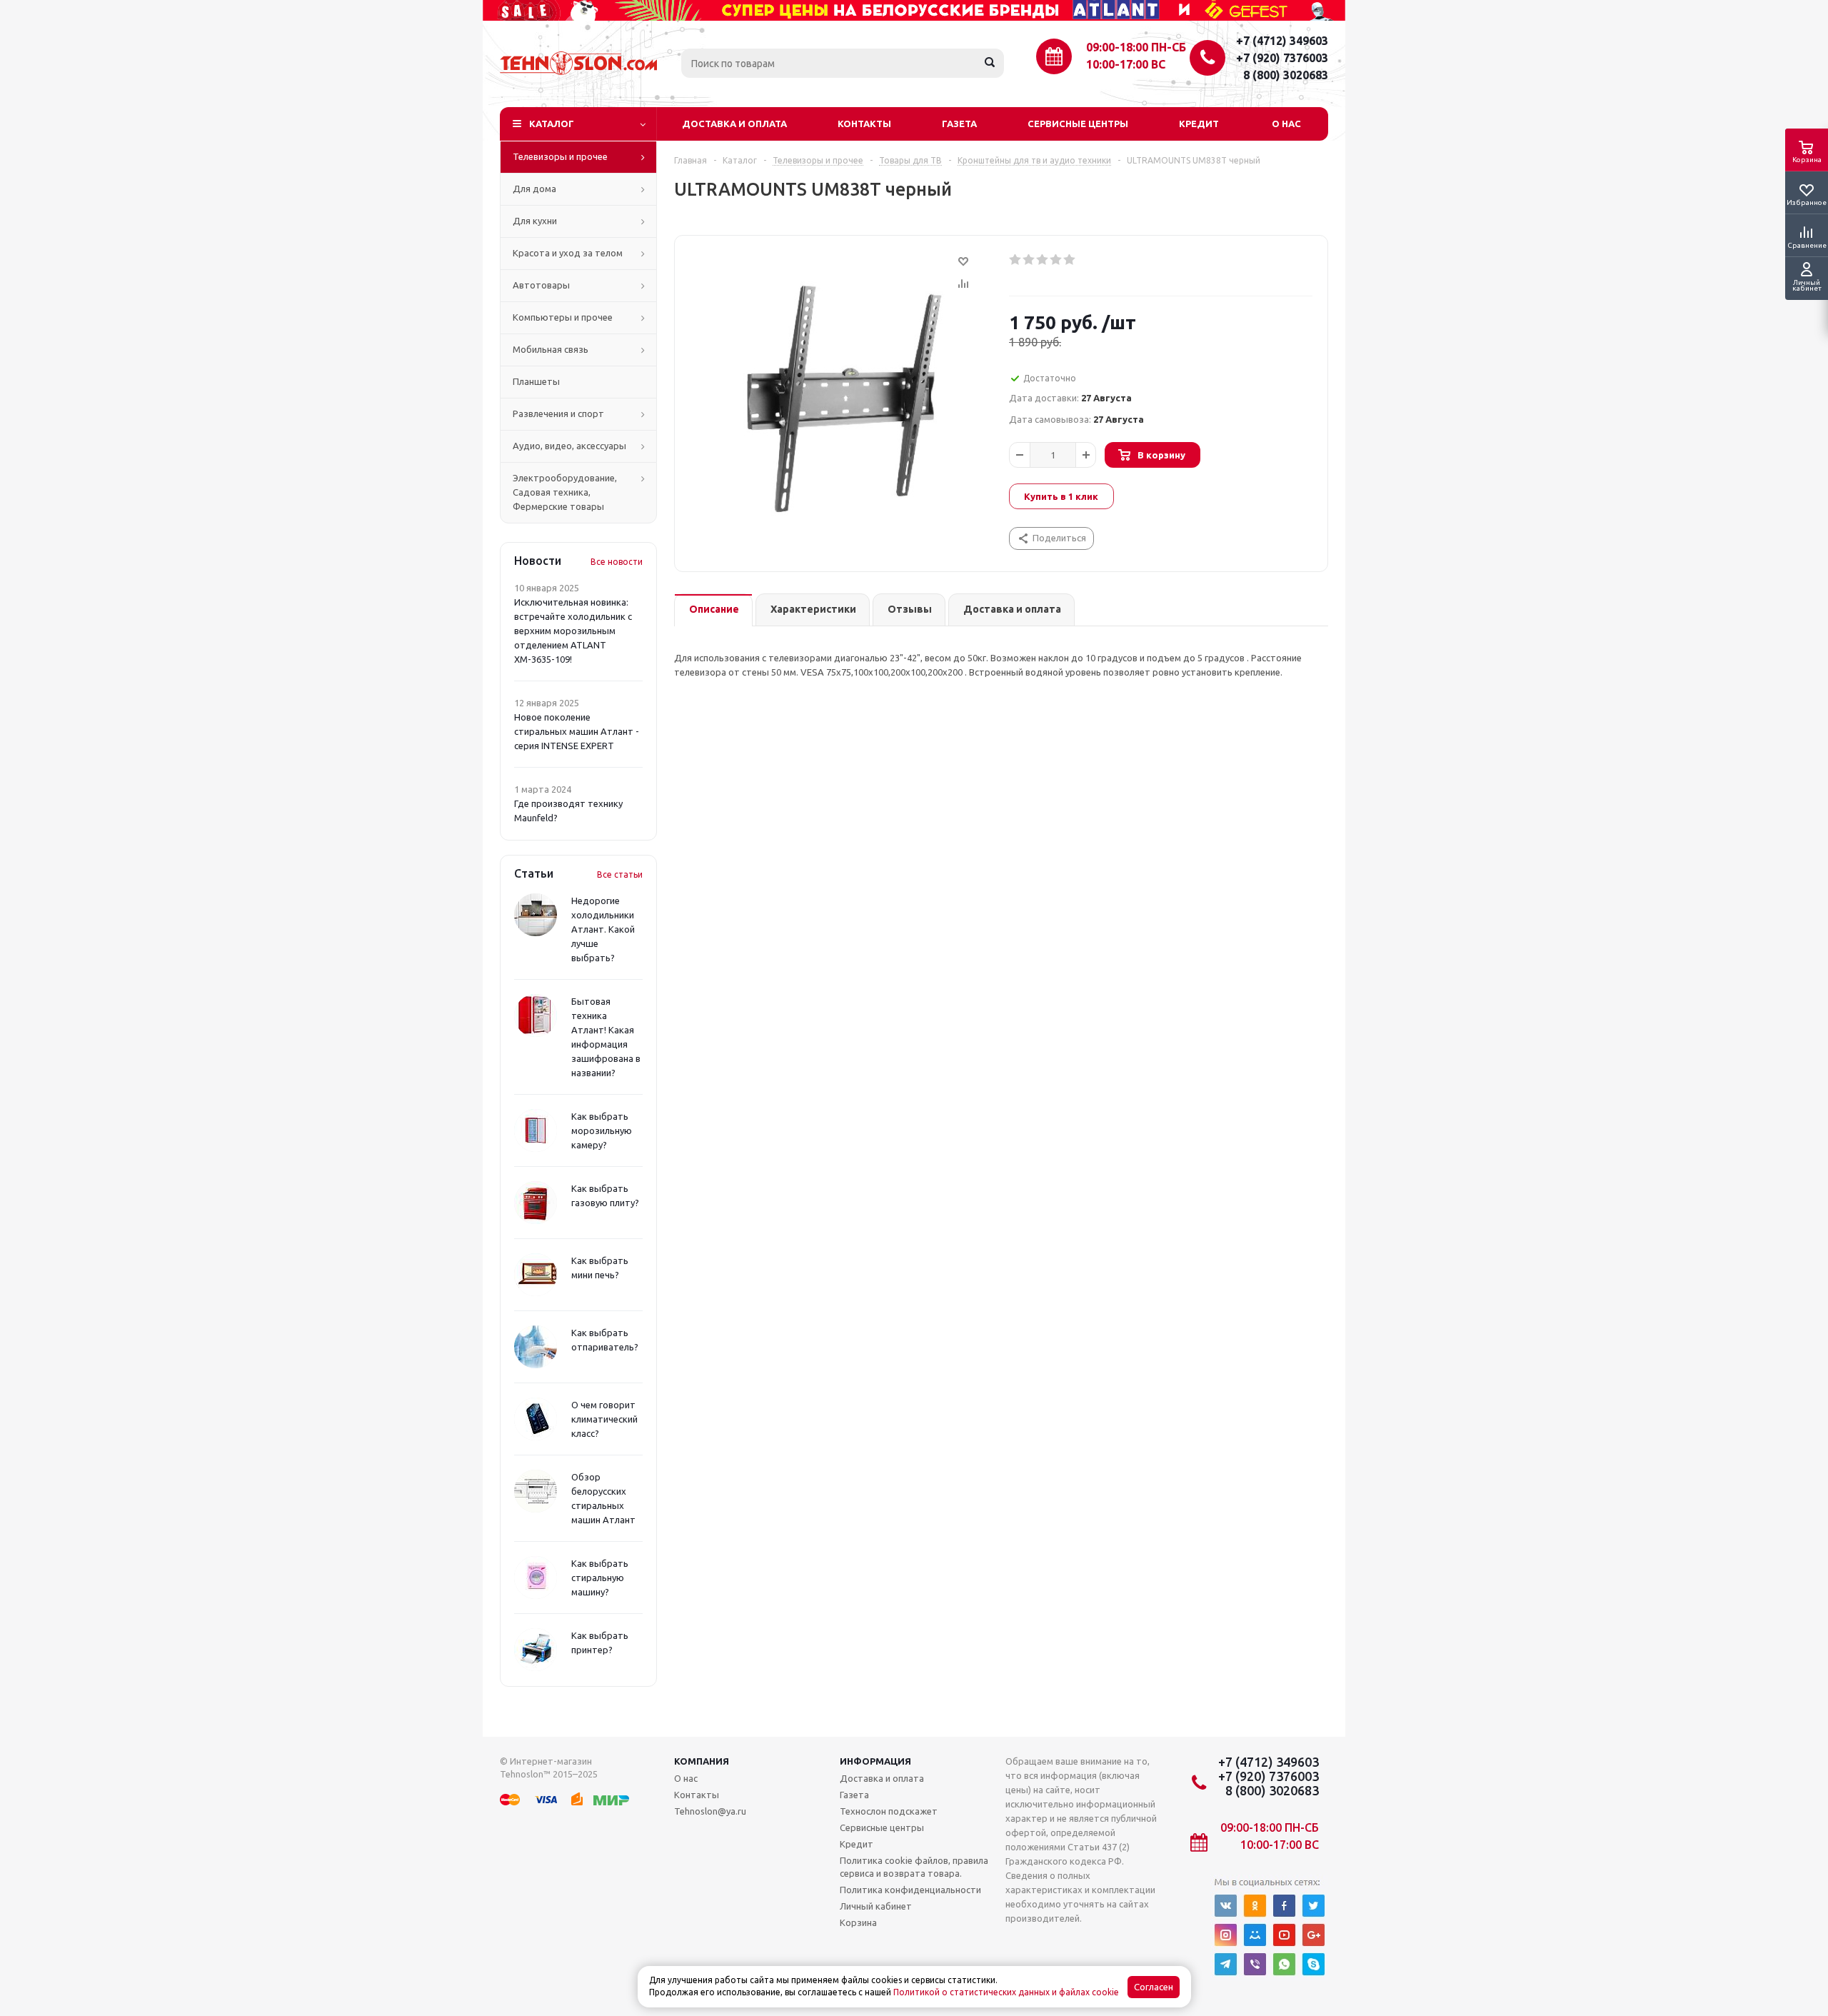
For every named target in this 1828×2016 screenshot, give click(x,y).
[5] (1070, 260)
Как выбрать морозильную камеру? (602, 1130)
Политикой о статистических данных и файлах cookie (1006, 1992)
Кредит (1199, 124)
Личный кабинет (876, 1906)
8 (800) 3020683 (1286, 75)
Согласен (1154, 1987)
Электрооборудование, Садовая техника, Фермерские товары (565, 492)
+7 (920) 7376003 (1282, 58)
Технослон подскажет (889, 1811)
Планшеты (536, 381)
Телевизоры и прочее (560, 156)
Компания (702, 1761)
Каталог (552, 124)
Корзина (858, 1922)
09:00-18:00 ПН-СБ (1136, 47)
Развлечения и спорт (558, 413)
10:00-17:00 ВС (1126, 64)
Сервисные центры (1078, 124)
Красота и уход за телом (568, 253)
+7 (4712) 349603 (1282, 41)
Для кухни (535, 221)
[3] (1043, 260)
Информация (875, 1761)
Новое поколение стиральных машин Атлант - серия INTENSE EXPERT (577, 731)
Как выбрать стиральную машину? (600, 1578)
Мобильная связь (551, 349)
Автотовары (541, 285)
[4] (1056, 260)
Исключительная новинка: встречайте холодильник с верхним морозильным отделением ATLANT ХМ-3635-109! (573, 631)
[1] (1016, 260)
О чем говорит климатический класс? (604, 1419)
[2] (1029, 260)
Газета (959, 124)
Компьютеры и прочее (563, 317)
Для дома (534, 189)
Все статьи (620, 874)
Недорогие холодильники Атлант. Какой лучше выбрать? (603, 929)
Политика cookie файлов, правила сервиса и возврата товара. (914, 1867)
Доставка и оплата (734, 124)
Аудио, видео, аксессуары (569, 446)
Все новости (617, 562)
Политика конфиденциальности (910, 1890)
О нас (1286, 124)
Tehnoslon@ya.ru (710, 1811)
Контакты (864, 124)
